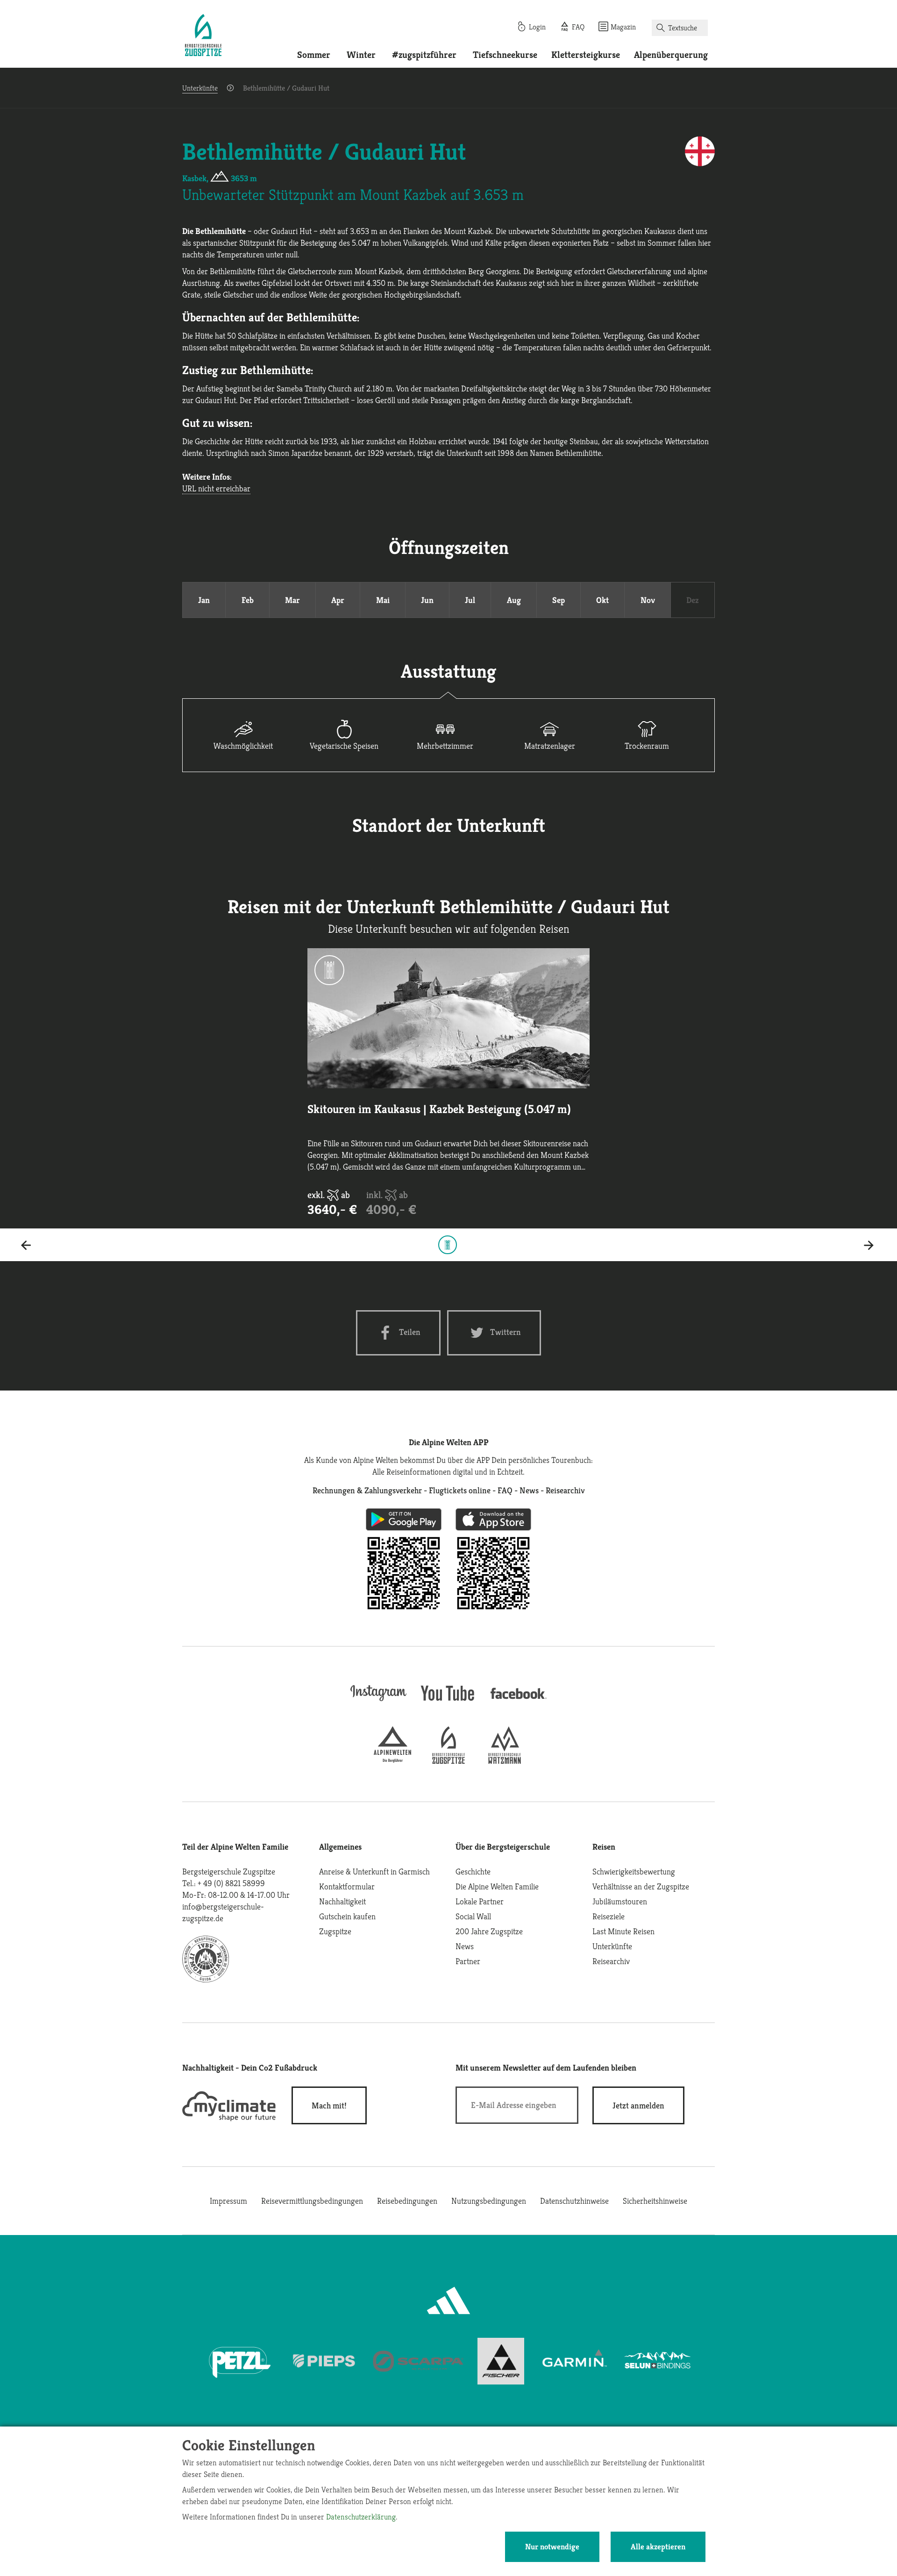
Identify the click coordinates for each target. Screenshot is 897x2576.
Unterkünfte (200, 88)
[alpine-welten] (392, 1761)
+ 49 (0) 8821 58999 (231, 1883)
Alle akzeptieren (658, 2547)
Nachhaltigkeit (342, 1901)
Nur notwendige (552, 2547)
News (465, 1946)
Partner (468, 1961)
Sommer (314, 55)
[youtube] (448, 1702)
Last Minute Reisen (623, 1931)
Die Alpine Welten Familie (497, 1886)
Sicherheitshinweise (655, 2201)
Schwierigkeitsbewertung (634, 1871)
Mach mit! (329, 2105)
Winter (361, 55)
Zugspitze (335, 1931)
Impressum (228, 2201)
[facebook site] (519, 1700)
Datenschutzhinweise (574, 2201)
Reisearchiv (611, 1961)
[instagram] (378, 1702)
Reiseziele (609, 1916)
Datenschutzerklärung (361, 2517)
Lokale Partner (480, 1901)
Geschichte (473, 1871)
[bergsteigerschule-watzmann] (505, 1761)
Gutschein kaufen (347, 1916)
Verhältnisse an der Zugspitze (641, 1886)
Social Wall (473, 1916)
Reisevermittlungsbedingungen (312, 2201)
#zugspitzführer (424, 55)
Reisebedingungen (407, 2201)
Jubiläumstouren (620, 1901)
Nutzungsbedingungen (489, 2201)
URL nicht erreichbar (216, 488)
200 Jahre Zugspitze (489, 1931)
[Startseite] (203, 36)
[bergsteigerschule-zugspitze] (448, 1761)
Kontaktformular (347, 1886)
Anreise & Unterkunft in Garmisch (374, 1871)
